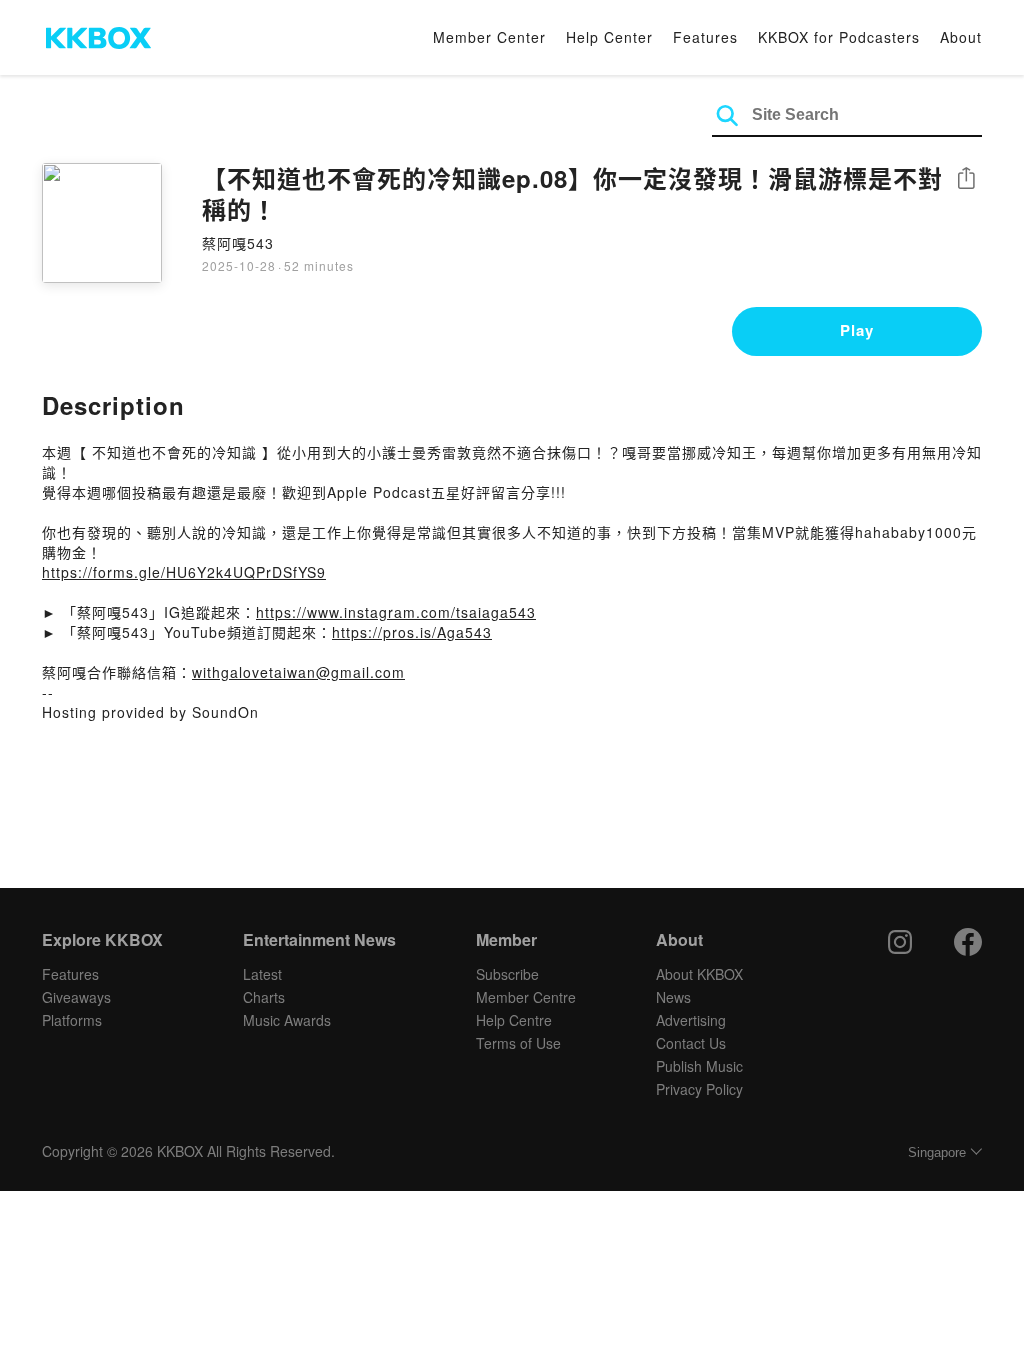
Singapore (937, 1152)
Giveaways (76, 997)
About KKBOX (699, 974)
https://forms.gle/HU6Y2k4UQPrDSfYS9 (184, 572)
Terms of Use (518, 1043)
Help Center (609, 37)
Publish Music (699, 1066)
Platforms (72, 1020)
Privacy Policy (699, 1089)
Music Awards (287, 1020)
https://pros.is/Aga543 (412, 632)
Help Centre (514, 1020)
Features (705, 37)
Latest (262, 974)
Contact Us (691, 1043)
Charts (264, 997)
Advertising (691, 1020)
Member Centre (526, 997)
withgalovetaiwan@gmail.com (298, 672)
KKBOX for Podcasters (839, 37)
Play (857, 330)
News (673, 997)
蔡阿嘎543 (238, 243)
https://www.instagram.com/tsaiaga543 (396, 612)
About (961, 37)
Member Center (489, 37)
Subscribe (507, 974)
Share (966, 179)
